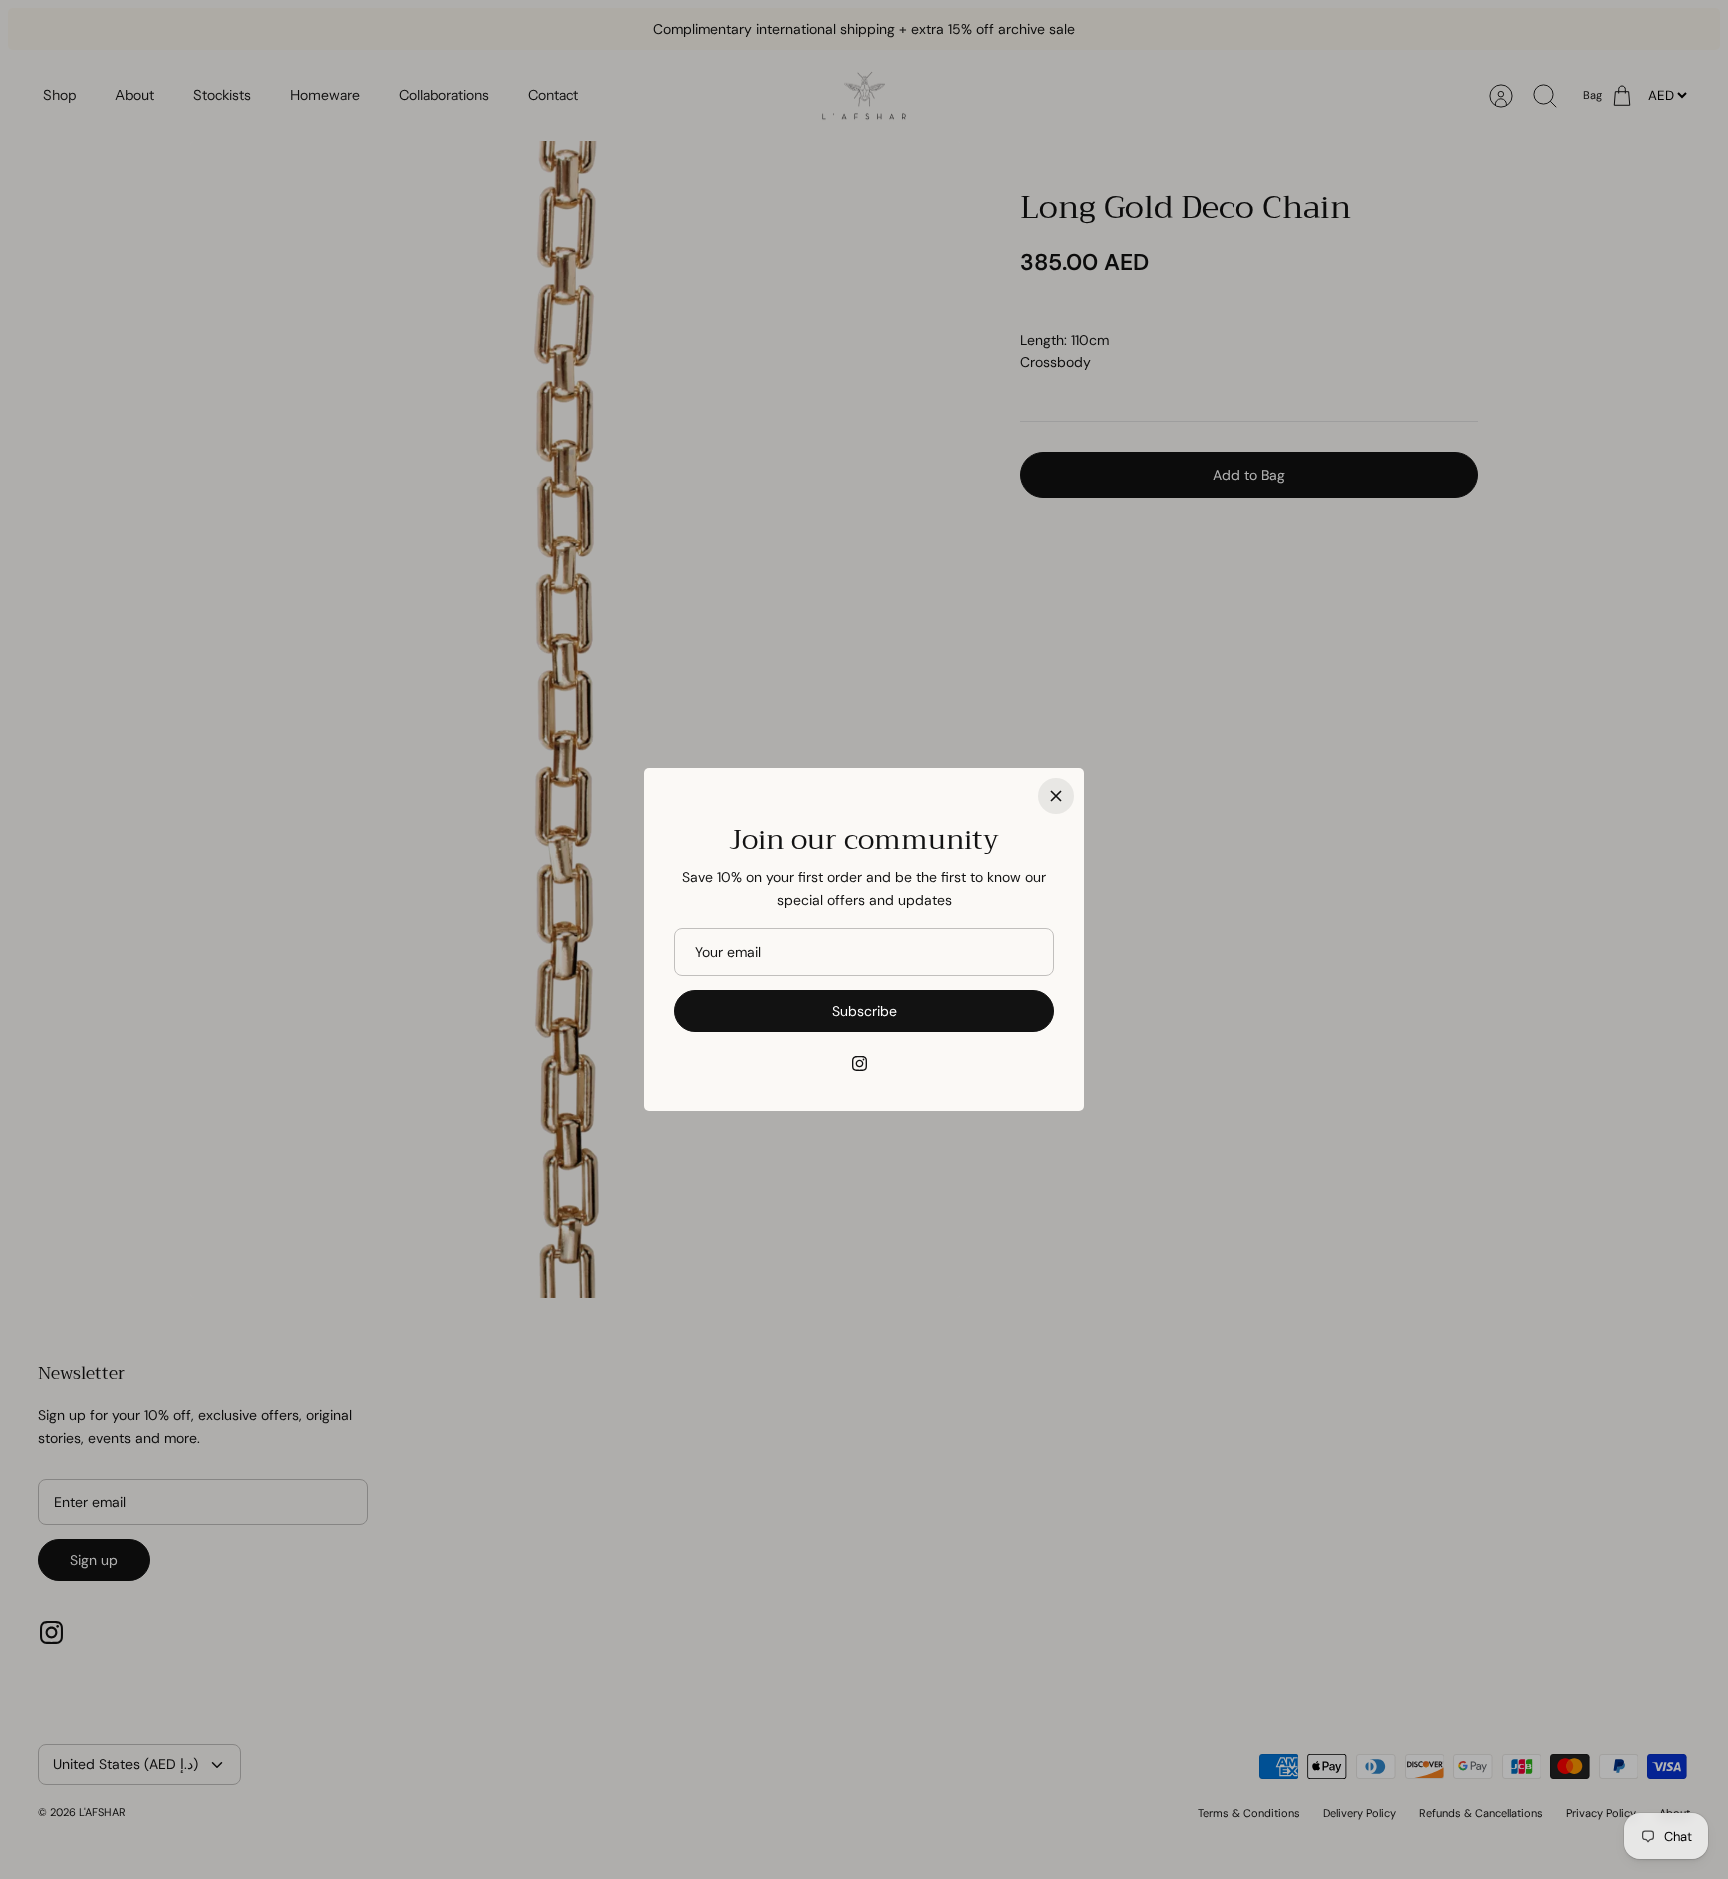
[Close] (1056, 796)
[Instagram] (859, 1063)
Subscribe (864, 1011)
